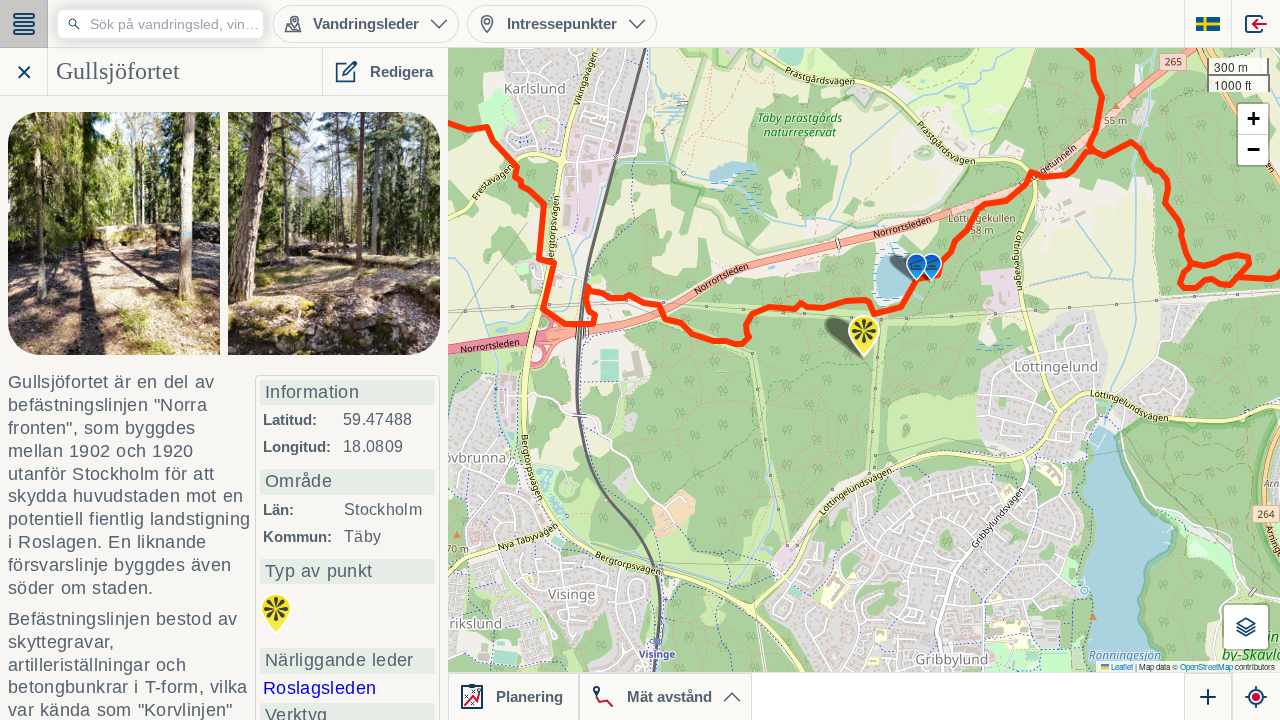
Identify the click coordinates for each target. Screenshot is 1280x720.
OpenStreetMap (1206, 666)
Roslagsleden (319, 688)
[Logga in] (1256, 24)
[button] (864, 336)
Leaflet (1121, 666)
